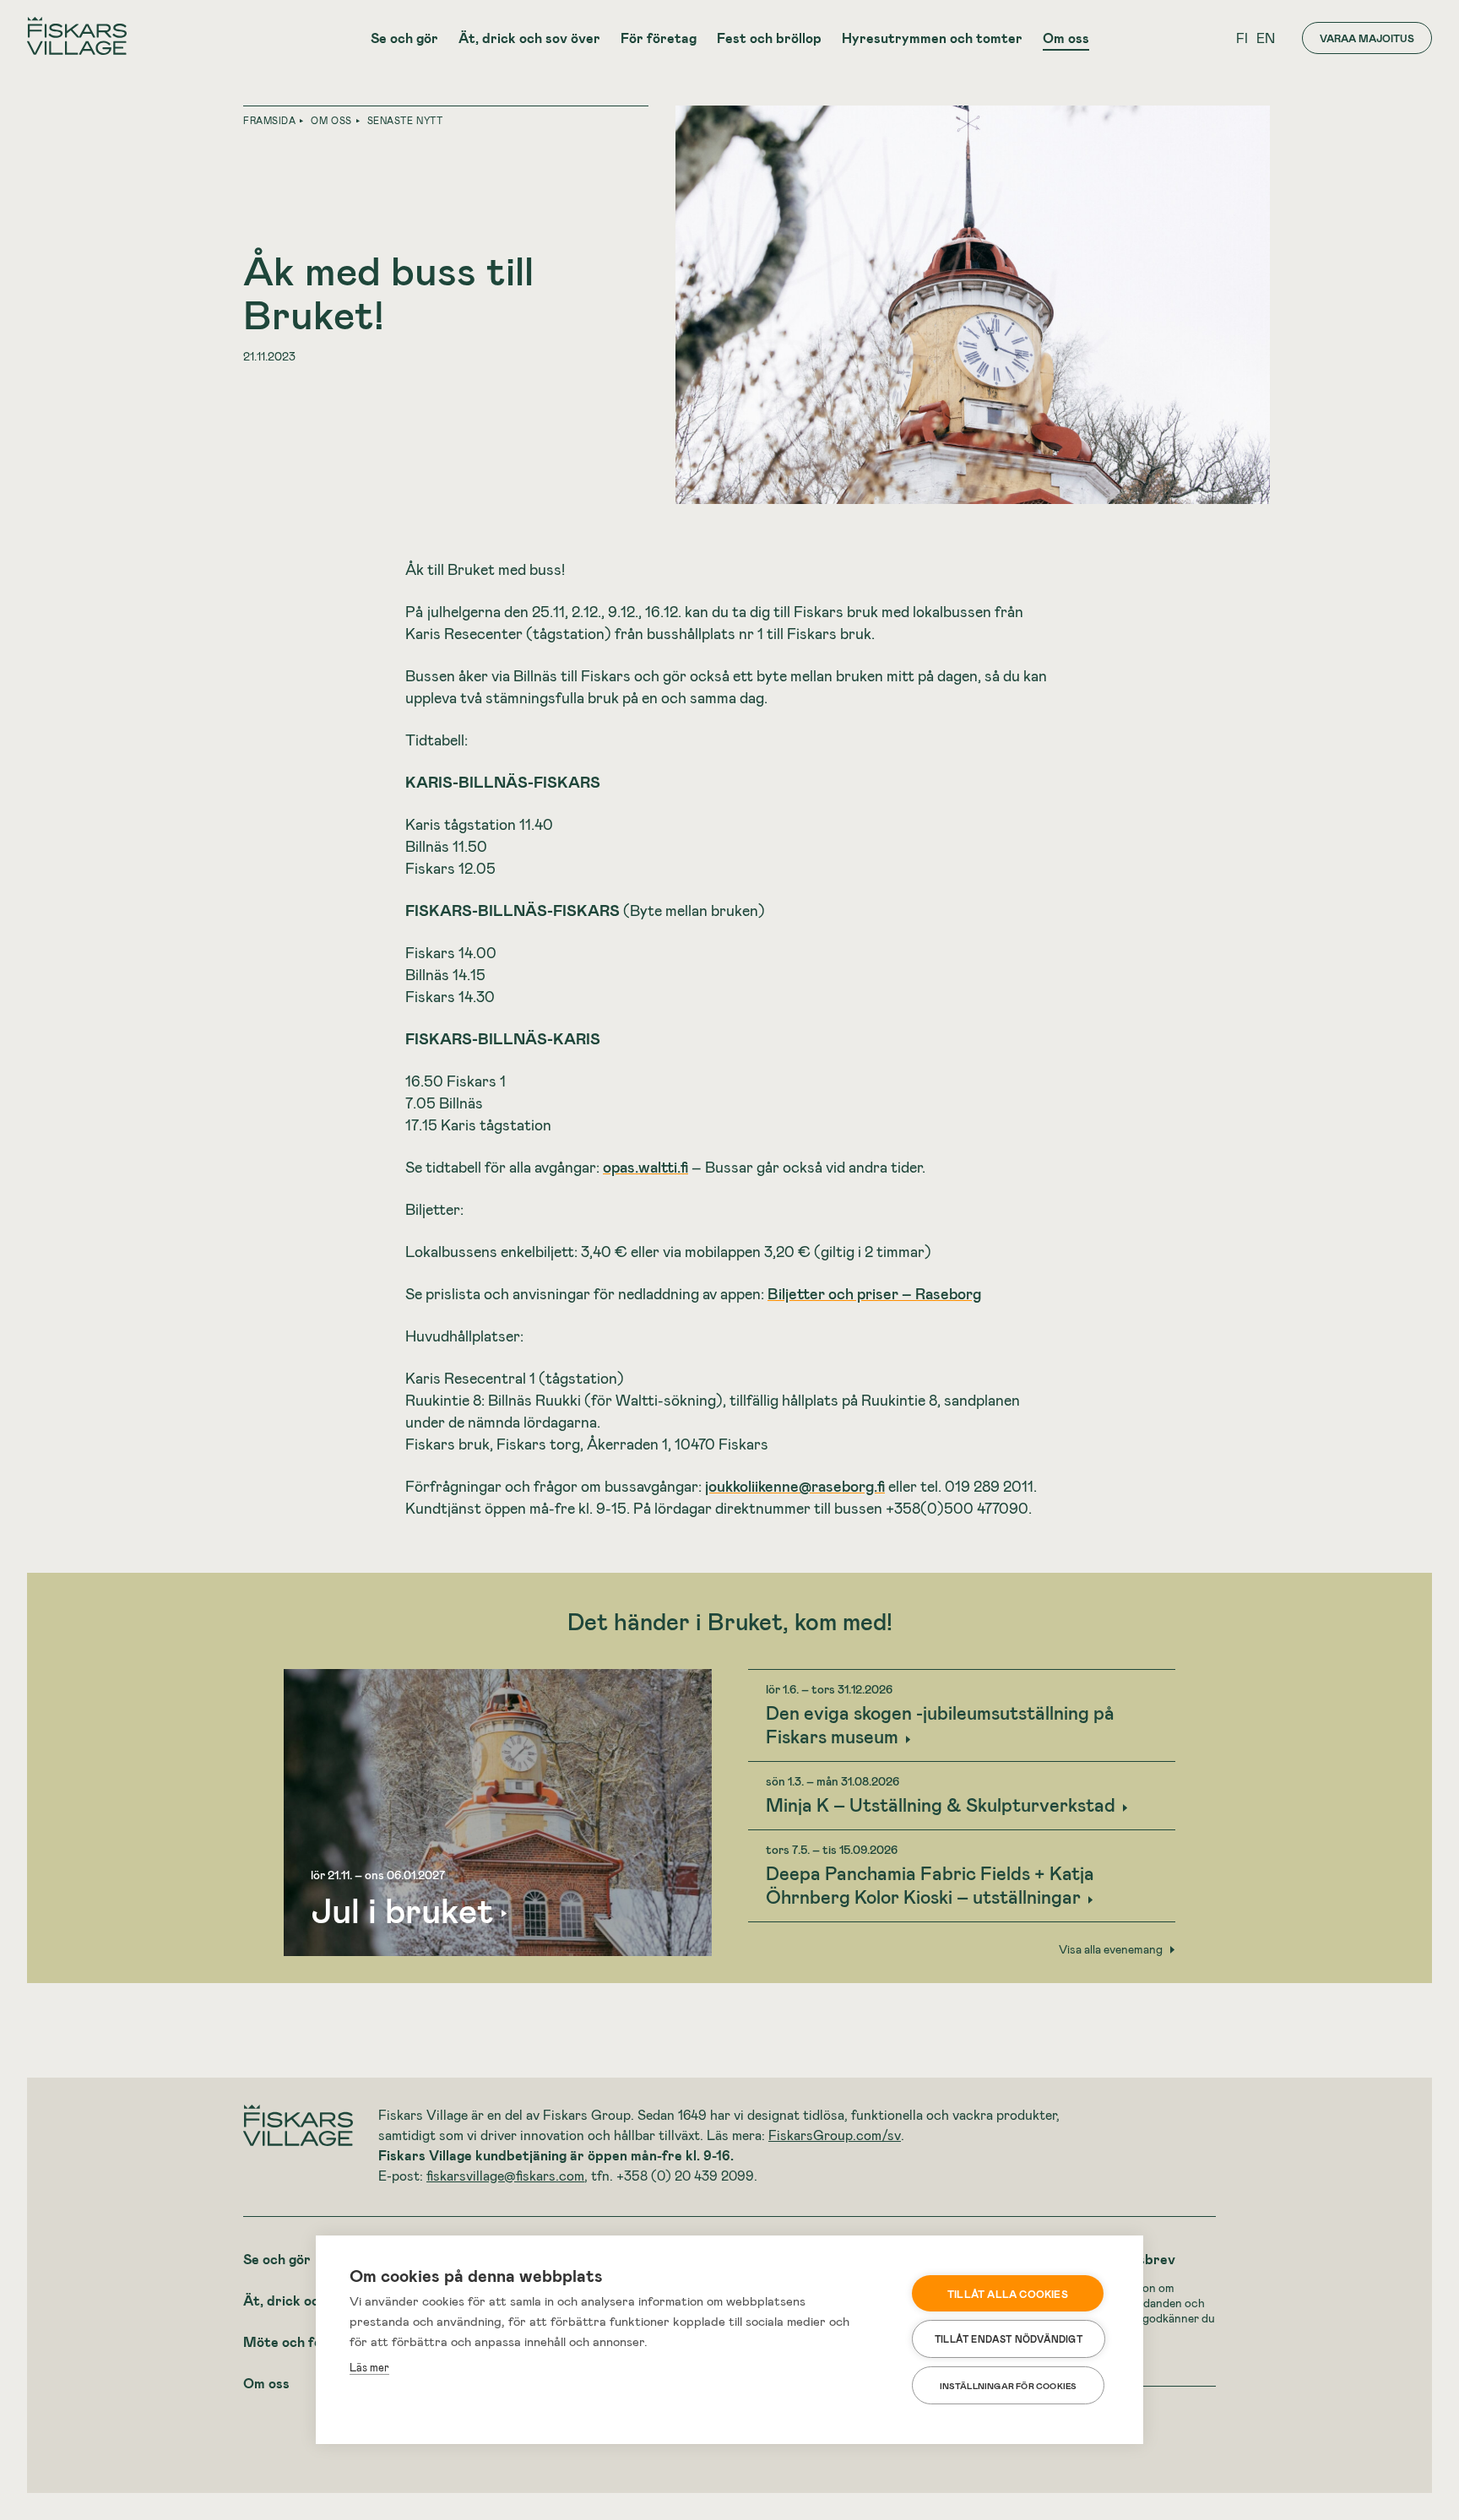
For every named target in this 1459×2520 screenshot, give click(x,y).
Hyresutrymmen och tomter (932, 38)
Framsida (269, 120)
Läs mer (369, 2367)
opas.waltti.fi (645, 1167)
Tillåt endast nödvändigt (1009, 2339)
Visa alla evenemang (1111, 1949)
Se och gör (404, 38)
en (1266, 38)
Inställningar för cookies (1009, 2386)
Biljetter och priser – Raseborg (874, 1293)
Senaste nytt (405, 120)
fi (1242, 38)
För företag (659, 38)
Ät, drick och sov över (529, 38)
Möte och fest (289, 2341)
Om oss (1066, 38)
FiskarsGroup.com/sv (835, 2135)
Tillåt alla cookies (1008, 2294)
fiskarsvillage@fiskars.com (505, 2175)
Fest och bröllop (769, 38)
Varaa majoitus (1367, 38)
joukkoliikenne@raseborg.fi (795, 1486)
